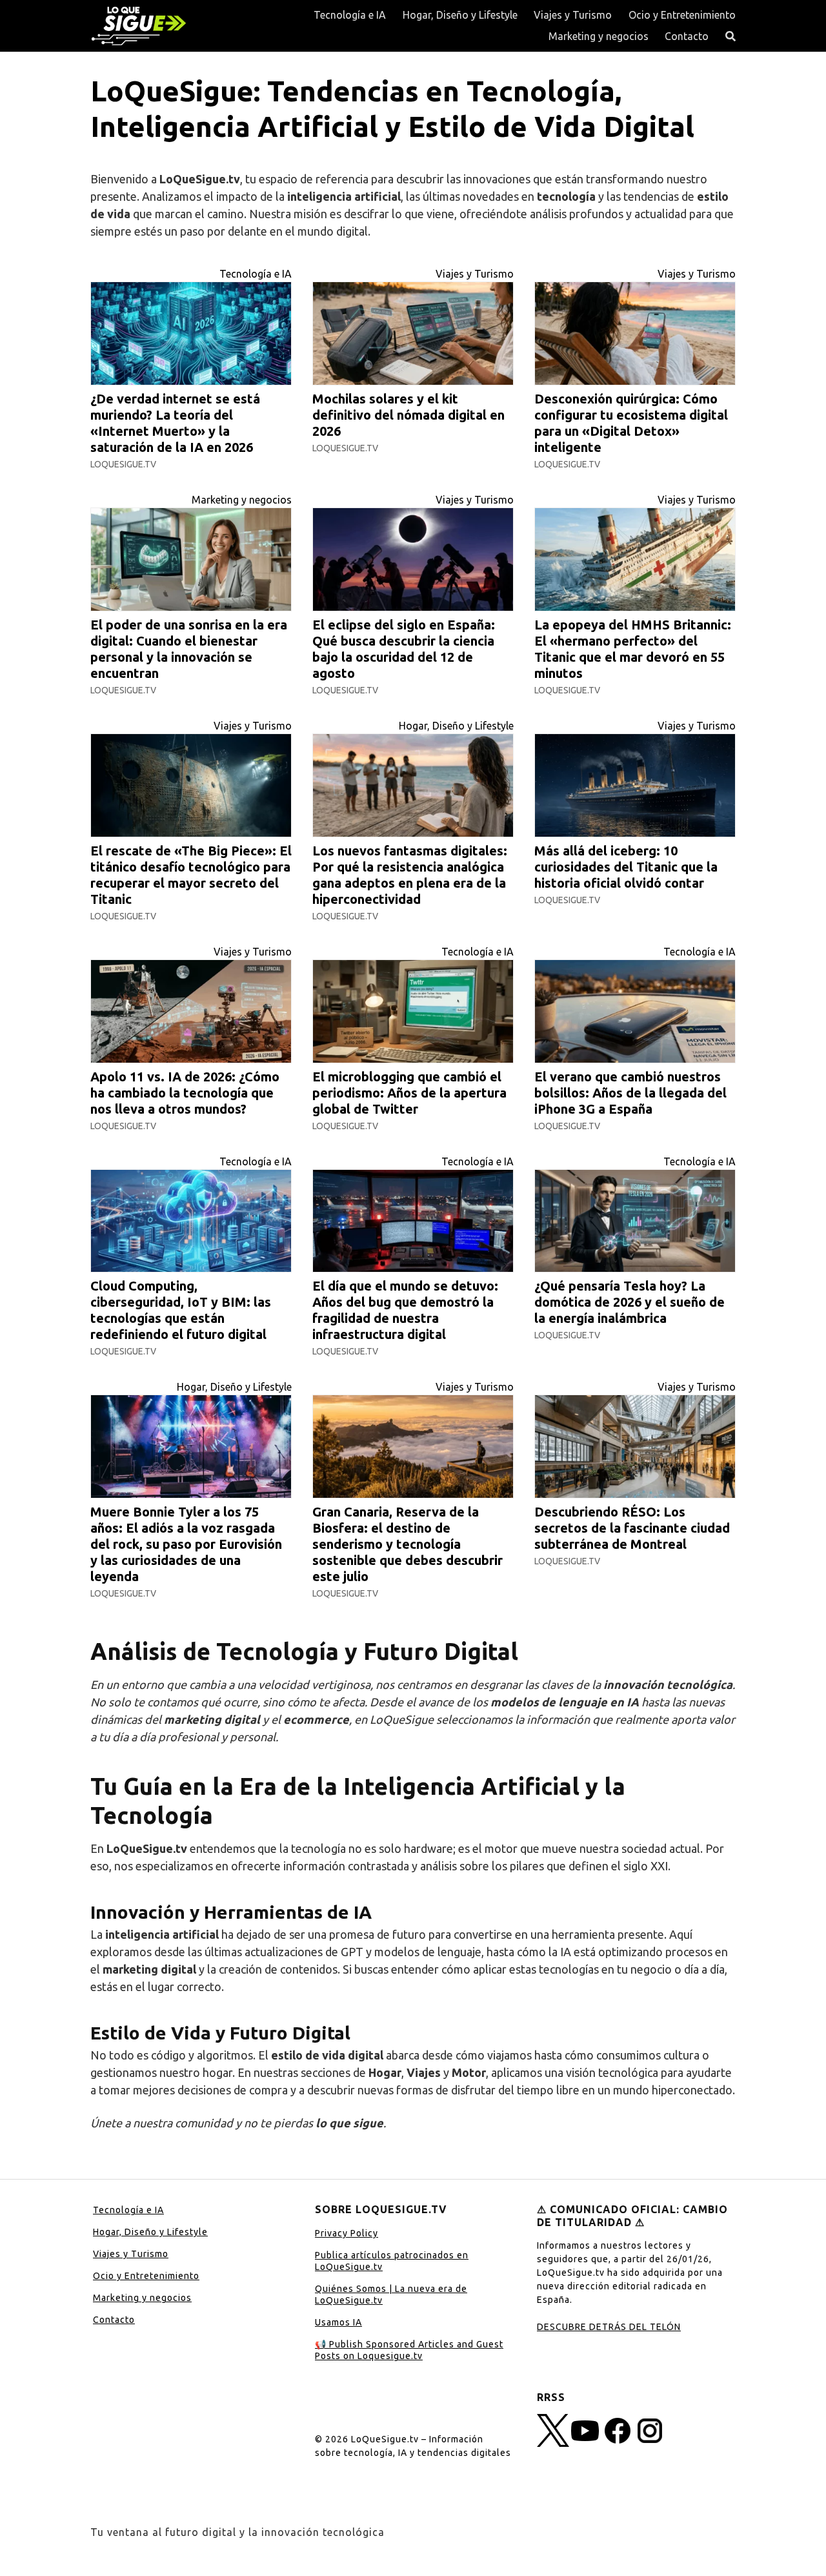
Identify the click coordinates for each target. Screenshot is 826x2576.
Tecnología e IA (350, 15)
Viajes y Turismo (573, 15)
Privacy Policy (347, 2233)
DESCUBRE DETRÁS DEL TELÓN (609, 2327)
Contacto (687, 36)
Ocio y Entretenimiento (682, 15)
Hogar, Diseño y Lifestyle (460, 15)
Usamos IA (338, 2322)
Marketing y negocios (599, 36)
